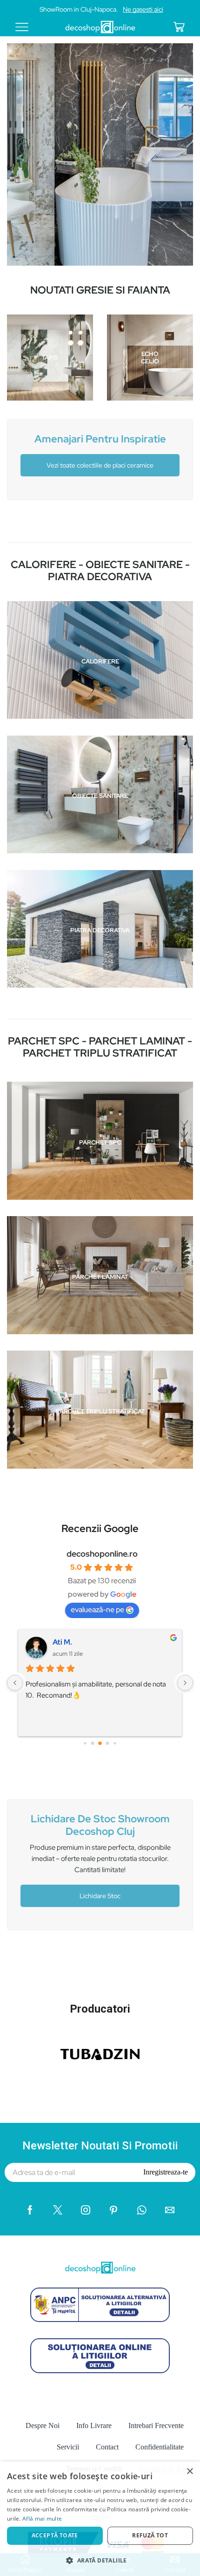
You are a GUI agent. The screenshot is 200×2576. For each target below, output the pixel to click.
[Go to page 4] (115, 1743)
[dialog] (100, 2519)
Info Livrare (94, 2425)
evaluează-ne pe (97, 1609)
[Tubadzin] (100, 2054)
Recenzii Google (100, 1528)
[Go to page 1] (93, 1743)
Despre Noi (43, 2425)
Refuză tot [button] (150, 2535)
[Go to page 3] (108, 1743)
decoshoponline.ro (102, 1554)
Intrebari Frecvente (156, 2425)
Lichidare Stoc (100, 1896)
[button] (100, 2560)
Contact (107, 2447)
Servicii (68, 2447)
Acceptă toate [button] (55, 2535)
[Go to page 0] (85, 1743)
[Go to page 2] (100, 1743)
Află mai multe (42, 2519)
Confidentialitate (160, 2447)
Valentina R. (73, 1642)
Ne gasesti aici (143, 9)
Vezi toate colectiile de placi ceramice (100, 465)
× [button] (190, 2472)
